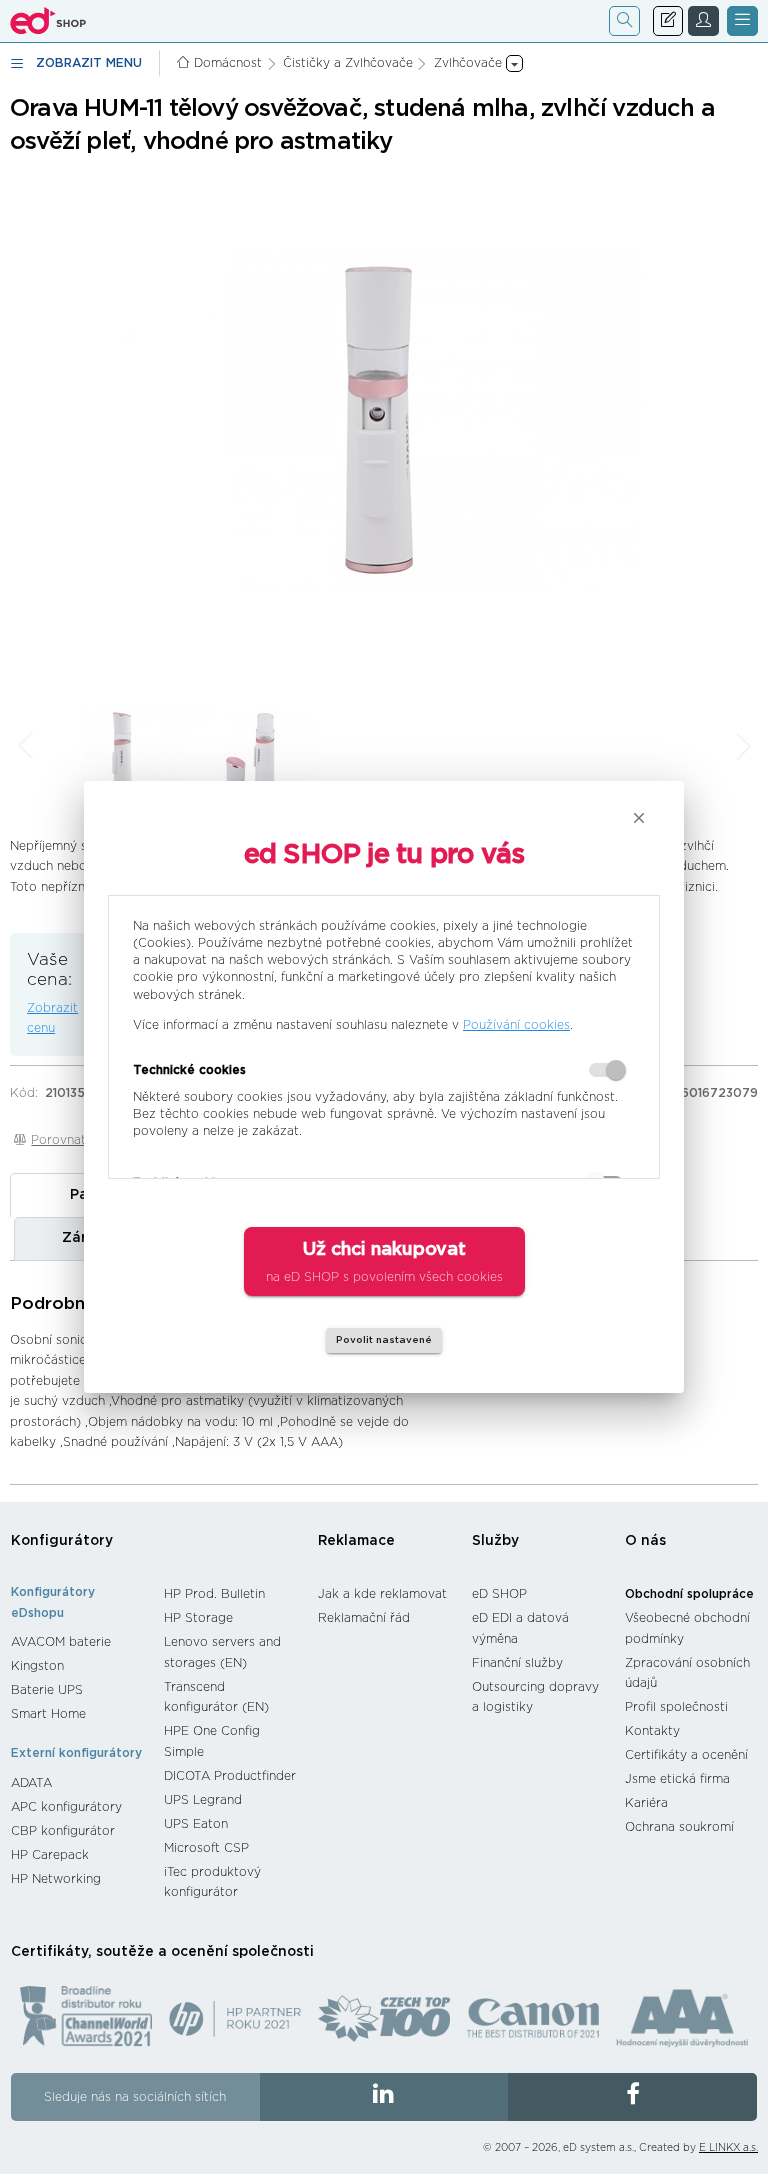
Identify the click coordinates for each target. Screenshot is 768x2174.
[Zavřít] (639, 818)
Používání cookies (516, 1025)
